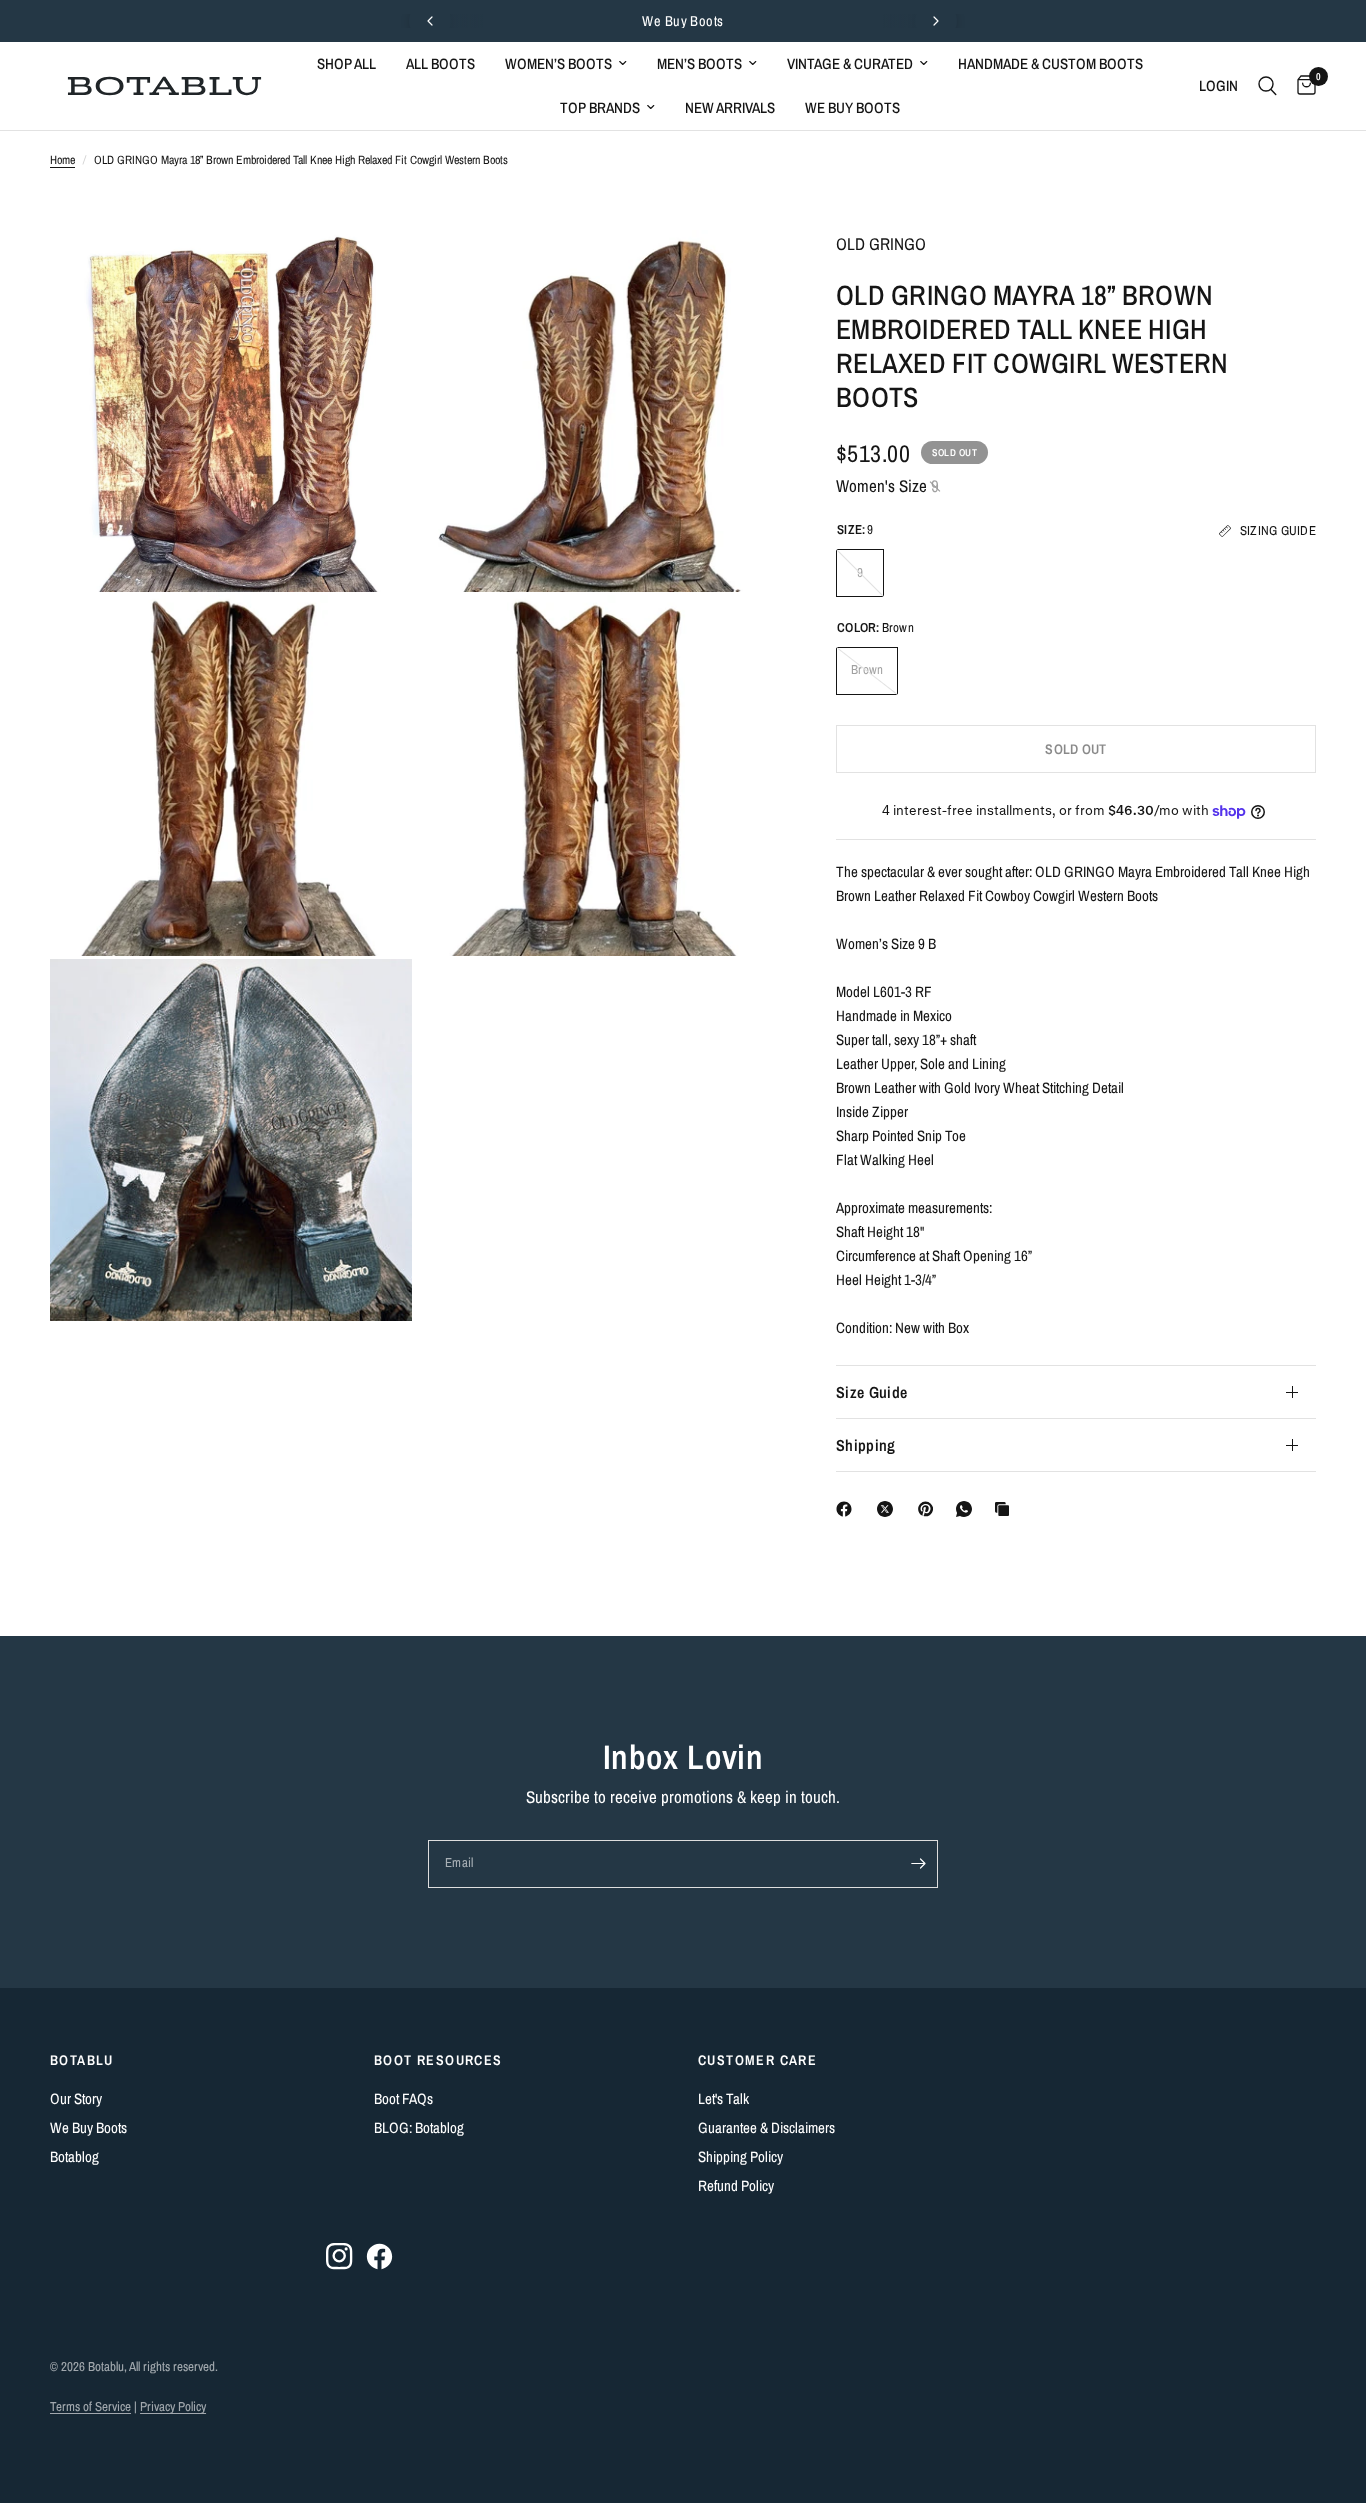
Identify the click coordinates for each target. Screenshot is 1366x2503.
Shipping (866, 1445)
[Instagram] (339, 2256)
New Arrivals (730, 107)
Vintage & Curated (850, 63)
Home (62, 160)
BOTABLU (82, 2060)
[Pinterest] (930, 1509)
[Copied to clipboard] (1006, 1509)
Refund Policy (736, 2185)
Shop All (346, 63)
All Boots (440, 63)
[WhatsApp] (968, 1509)
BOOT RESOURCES (438, 2060)
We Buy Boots (682, 20)
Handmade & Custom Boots (1050, 63)
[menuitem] (346, 64)
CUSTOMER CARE (757, 2060)
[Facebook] (848, 1509)
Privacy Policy (173, 2406)
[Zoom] (370, 272)
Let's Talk (723, 2098)
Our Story (76, 2098)
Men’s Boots (699, 63)
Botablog (74, 2156)
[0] (1301, 86)
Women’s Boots (558, 63)
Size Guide (871, 1392)
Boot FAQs (403, 2098)
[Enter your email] (918, 1864)
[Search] (1267, 86)
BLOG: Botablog (419, 2127)
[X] (889, 1509)
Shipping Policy (740, 2156)
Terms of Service (90, 2406)
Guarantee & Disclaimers (766, 2127)
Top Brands (600, 107)
